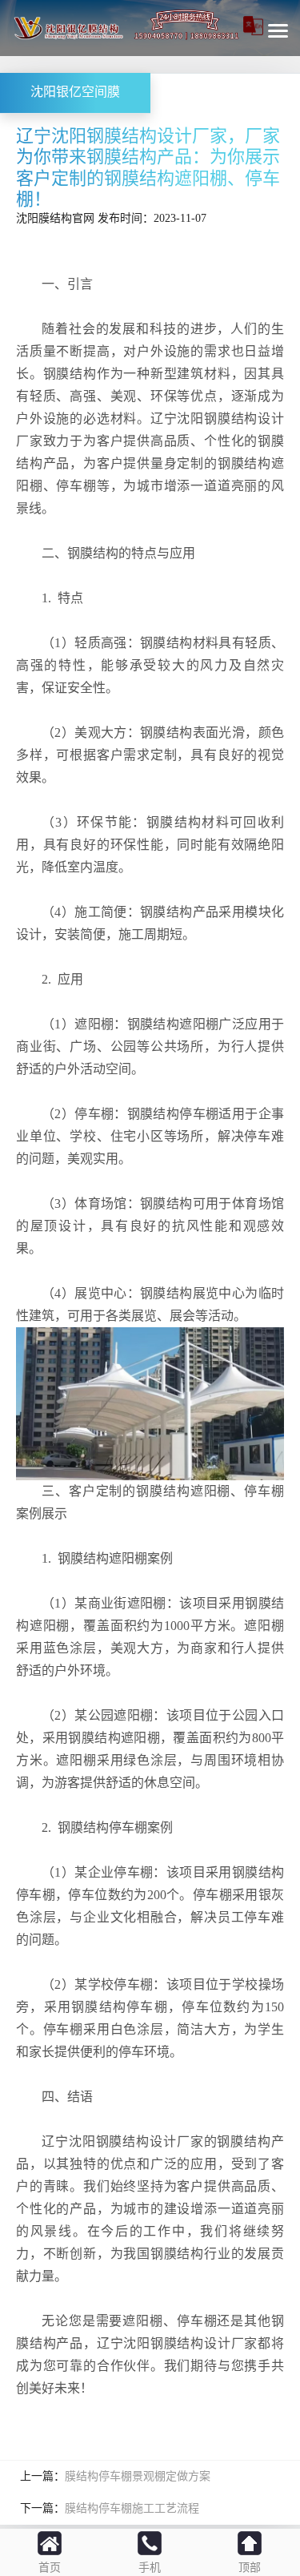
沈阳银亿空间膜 (75, 93)
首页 (50, 2568)
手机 (150, 2568)
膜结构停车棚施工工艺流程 (132, 2508)
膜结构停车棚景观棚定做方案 (138, 2476)
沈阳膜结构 (44, 218)
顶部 (250, 2568)
